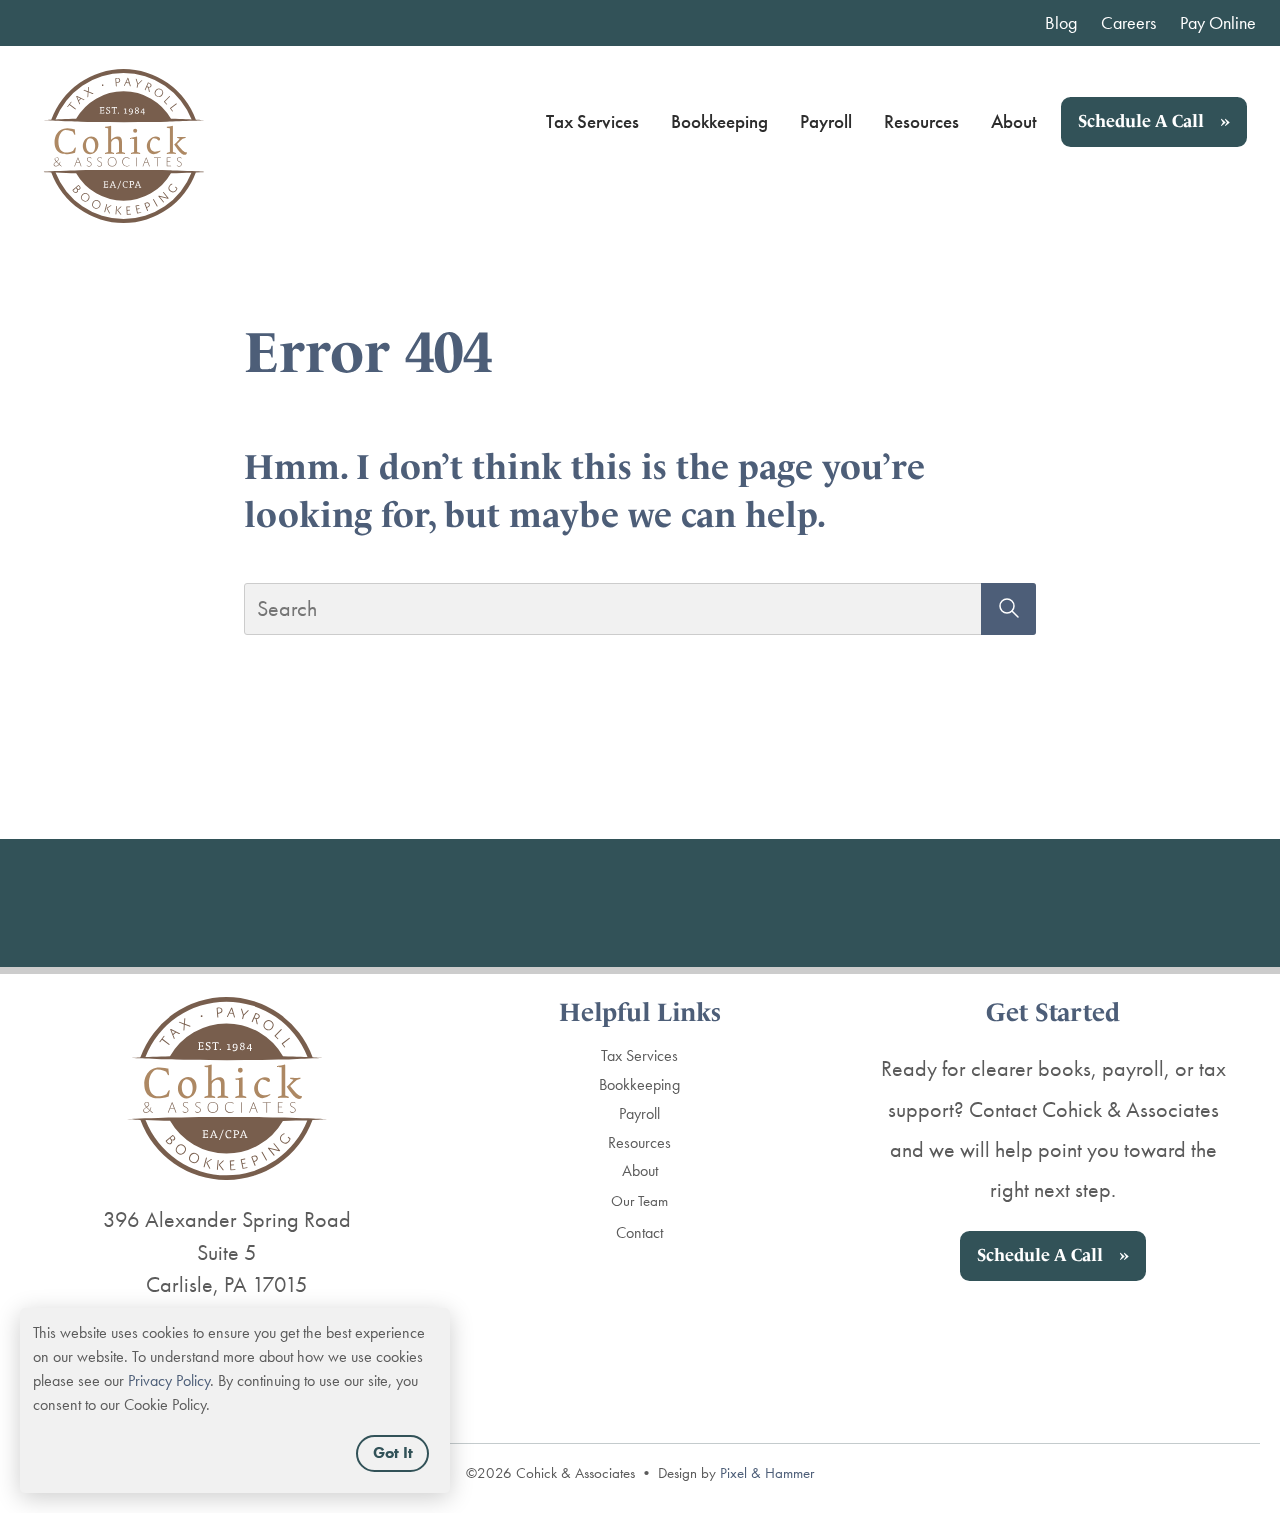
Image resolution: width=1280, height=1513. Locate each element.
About (1014, 121)
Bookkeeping (719, 121)
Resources (921, 121)
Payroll (826, 121)
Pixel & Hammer (767, 1473)
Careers (1128, 22)
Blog (1061, 22)
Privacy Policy (169, 1380)
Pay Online (1218, 22)
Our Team (639, 1201)
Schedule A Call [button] (1141, 121)
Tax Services (592, 121)
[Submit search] (1008, 609)
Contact (639, 1232)
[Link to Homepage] (124, 122)
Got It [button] (393, 1452)
